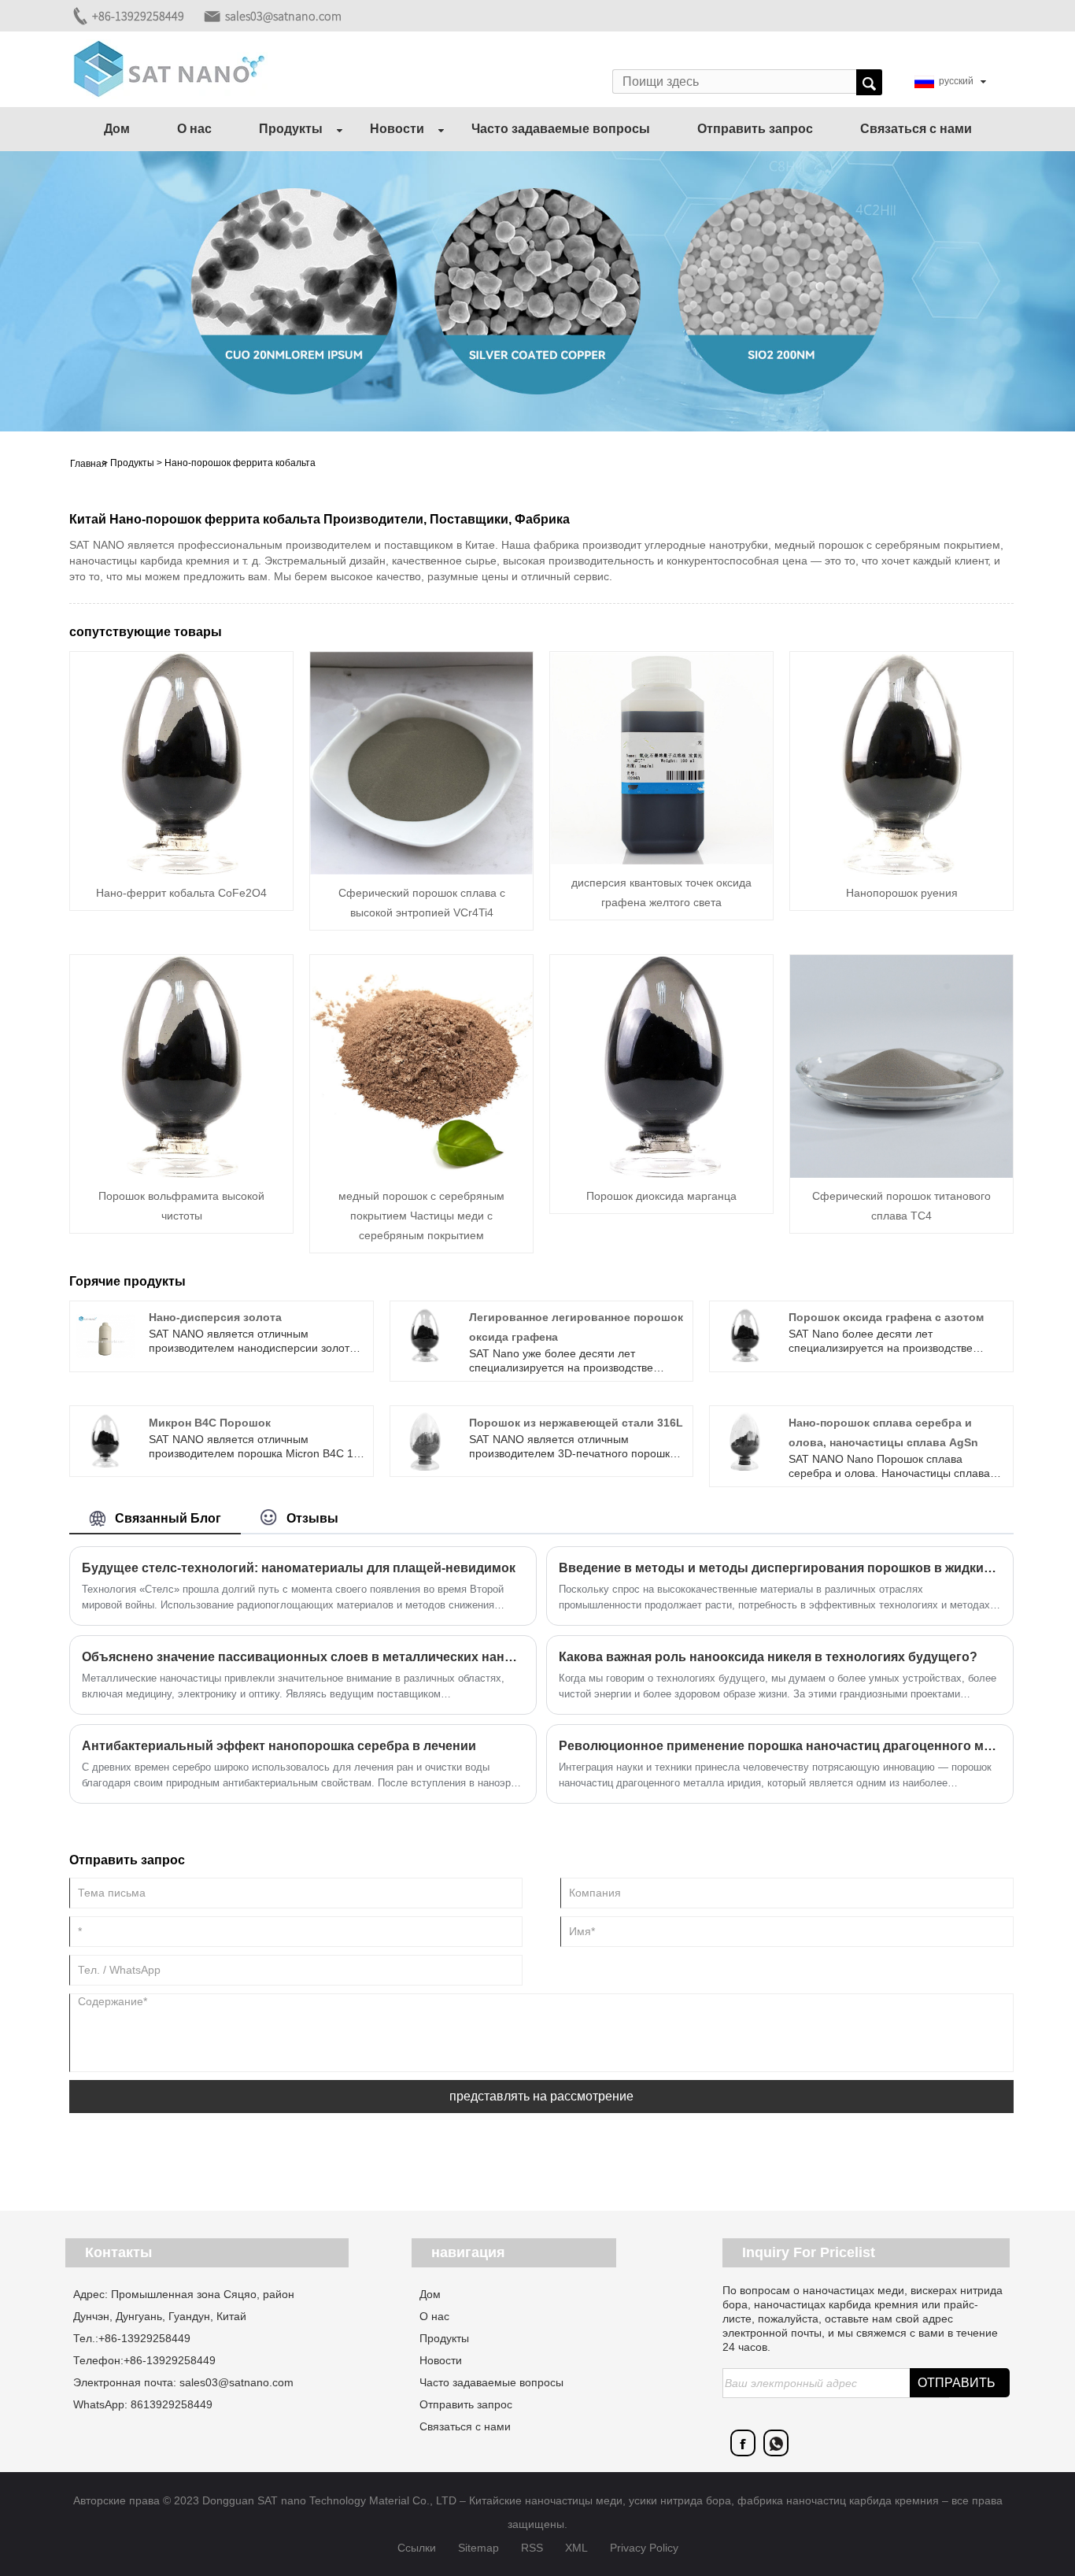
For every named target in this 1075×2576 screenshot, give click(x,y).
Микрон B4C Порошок (210, 1423)
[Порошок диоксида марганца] (661, 1065)
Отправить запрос (755, 129)
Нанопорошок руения (902, 893)
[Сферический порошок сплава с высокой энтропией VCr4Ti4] (421, 762)
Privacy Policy (644, 2548)
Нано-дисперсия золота (215, 1317)
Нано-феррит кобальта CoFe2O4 (181, 893)
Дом (117, 129)
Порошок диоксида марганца (661, 1196)
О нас (194, 129)
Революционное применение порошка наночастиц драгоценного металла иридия (780, 1746)
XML (576, 2548)
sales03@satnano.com (283, 16)
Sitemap (478, 2548)
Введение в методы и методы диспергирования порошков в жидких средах (780, 1568)
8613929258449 (172, 2404)
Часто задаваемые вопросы (561, 129)
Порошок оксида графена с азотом (886, 1317)
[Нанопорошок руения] (901, 762)
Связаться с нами (916, 129)
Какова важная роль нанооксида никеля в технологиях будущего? (768, 1657)
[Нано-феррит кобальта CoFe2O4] (181, 762)
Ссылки (417, 2548)
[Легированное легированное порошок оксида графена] (425, 1335)
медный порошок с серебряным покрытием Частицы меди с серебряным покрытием (421, 1216)
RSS (532, 2548)
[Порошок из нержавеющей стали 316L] (425, 1441)
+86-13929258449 (138, 16)
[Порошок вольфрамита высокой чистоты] (181, 1065)
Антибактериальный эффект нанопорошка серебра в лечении (279, 1746)
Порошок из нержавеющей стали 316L (576, 1423)
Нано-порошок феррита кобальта (240, 463)
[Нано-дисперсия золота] (105, 1335)
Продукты (291, 129)
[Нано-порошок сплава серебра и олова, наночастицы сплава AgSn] (745, 1441)
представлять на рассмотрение (541, 2096)
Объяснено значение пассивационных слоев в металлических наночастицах (303, 1657)
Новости (397, 129)
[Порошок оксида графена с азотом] (745, 1335)
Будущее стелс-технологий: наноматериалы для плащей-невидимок (299, 1568)
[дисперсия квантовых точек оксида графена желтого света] (661, 757)
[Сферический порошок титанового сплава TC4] (901, 1065)
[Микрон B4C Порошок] (105, 1441)
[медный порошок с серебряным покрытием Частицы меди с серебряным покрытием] (421, 1065)
